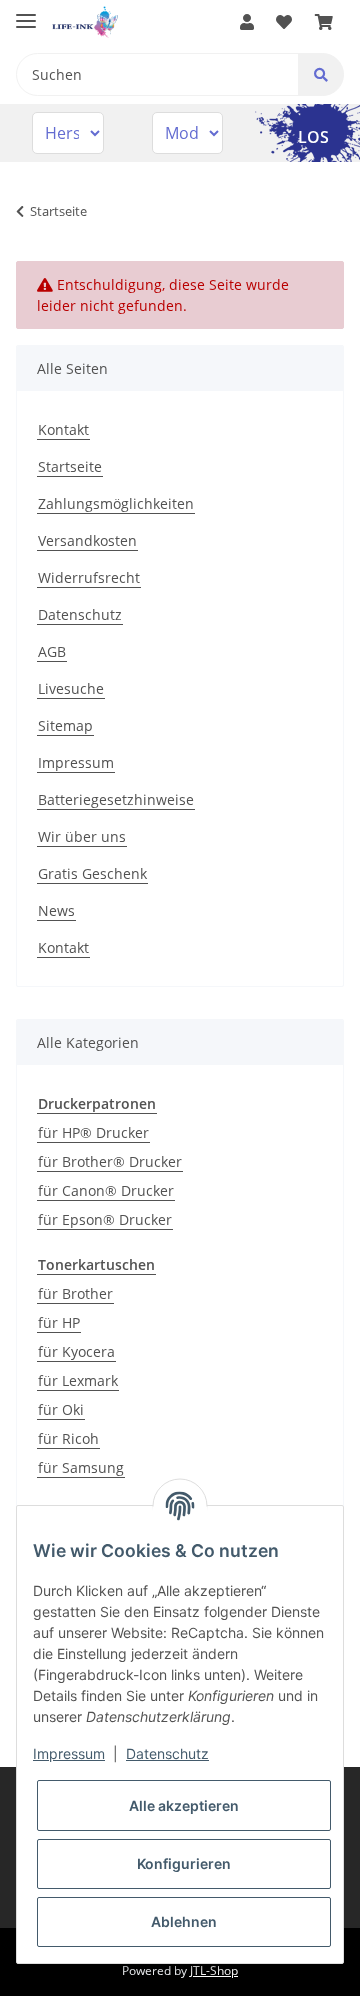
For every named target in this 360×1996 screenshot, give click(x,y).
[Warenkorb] (324, 22)
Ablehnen (184, 1921)
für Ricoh (68, 1438)
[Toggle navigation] (26, 12)
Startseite (70, 466)
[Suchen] (321, 74)
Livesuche (71, 688)
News (56, 910)
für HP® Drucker (93, 1132)
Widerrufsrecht (89, 577)
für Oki (61, 1409)
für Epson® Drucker (105, 1219)
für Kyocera (76, 1351)
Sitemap (65, 725)
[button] (247, 22)
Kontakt (63, 429)
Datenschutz (80, 614)
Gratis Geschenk (92, 873)
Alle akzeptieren (184, 1805)
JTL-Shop (214, 1970)
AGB (52, 651)
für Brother (75, 1293)
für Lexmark (78, 1380)
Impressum (76, 762)
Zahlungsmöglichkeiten (116, 503)
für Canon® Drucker (106, 1190)
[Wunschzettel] (284, 22)
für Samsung (81, 1467)
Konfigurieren (184, 1863)
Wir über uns (82, 836)
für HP (59, 1322)
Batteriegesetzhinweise (116, 799)
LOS (313, 137)
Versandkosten (87, 540)
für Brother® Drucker (110, 1161)
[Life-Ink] (85, 22)
